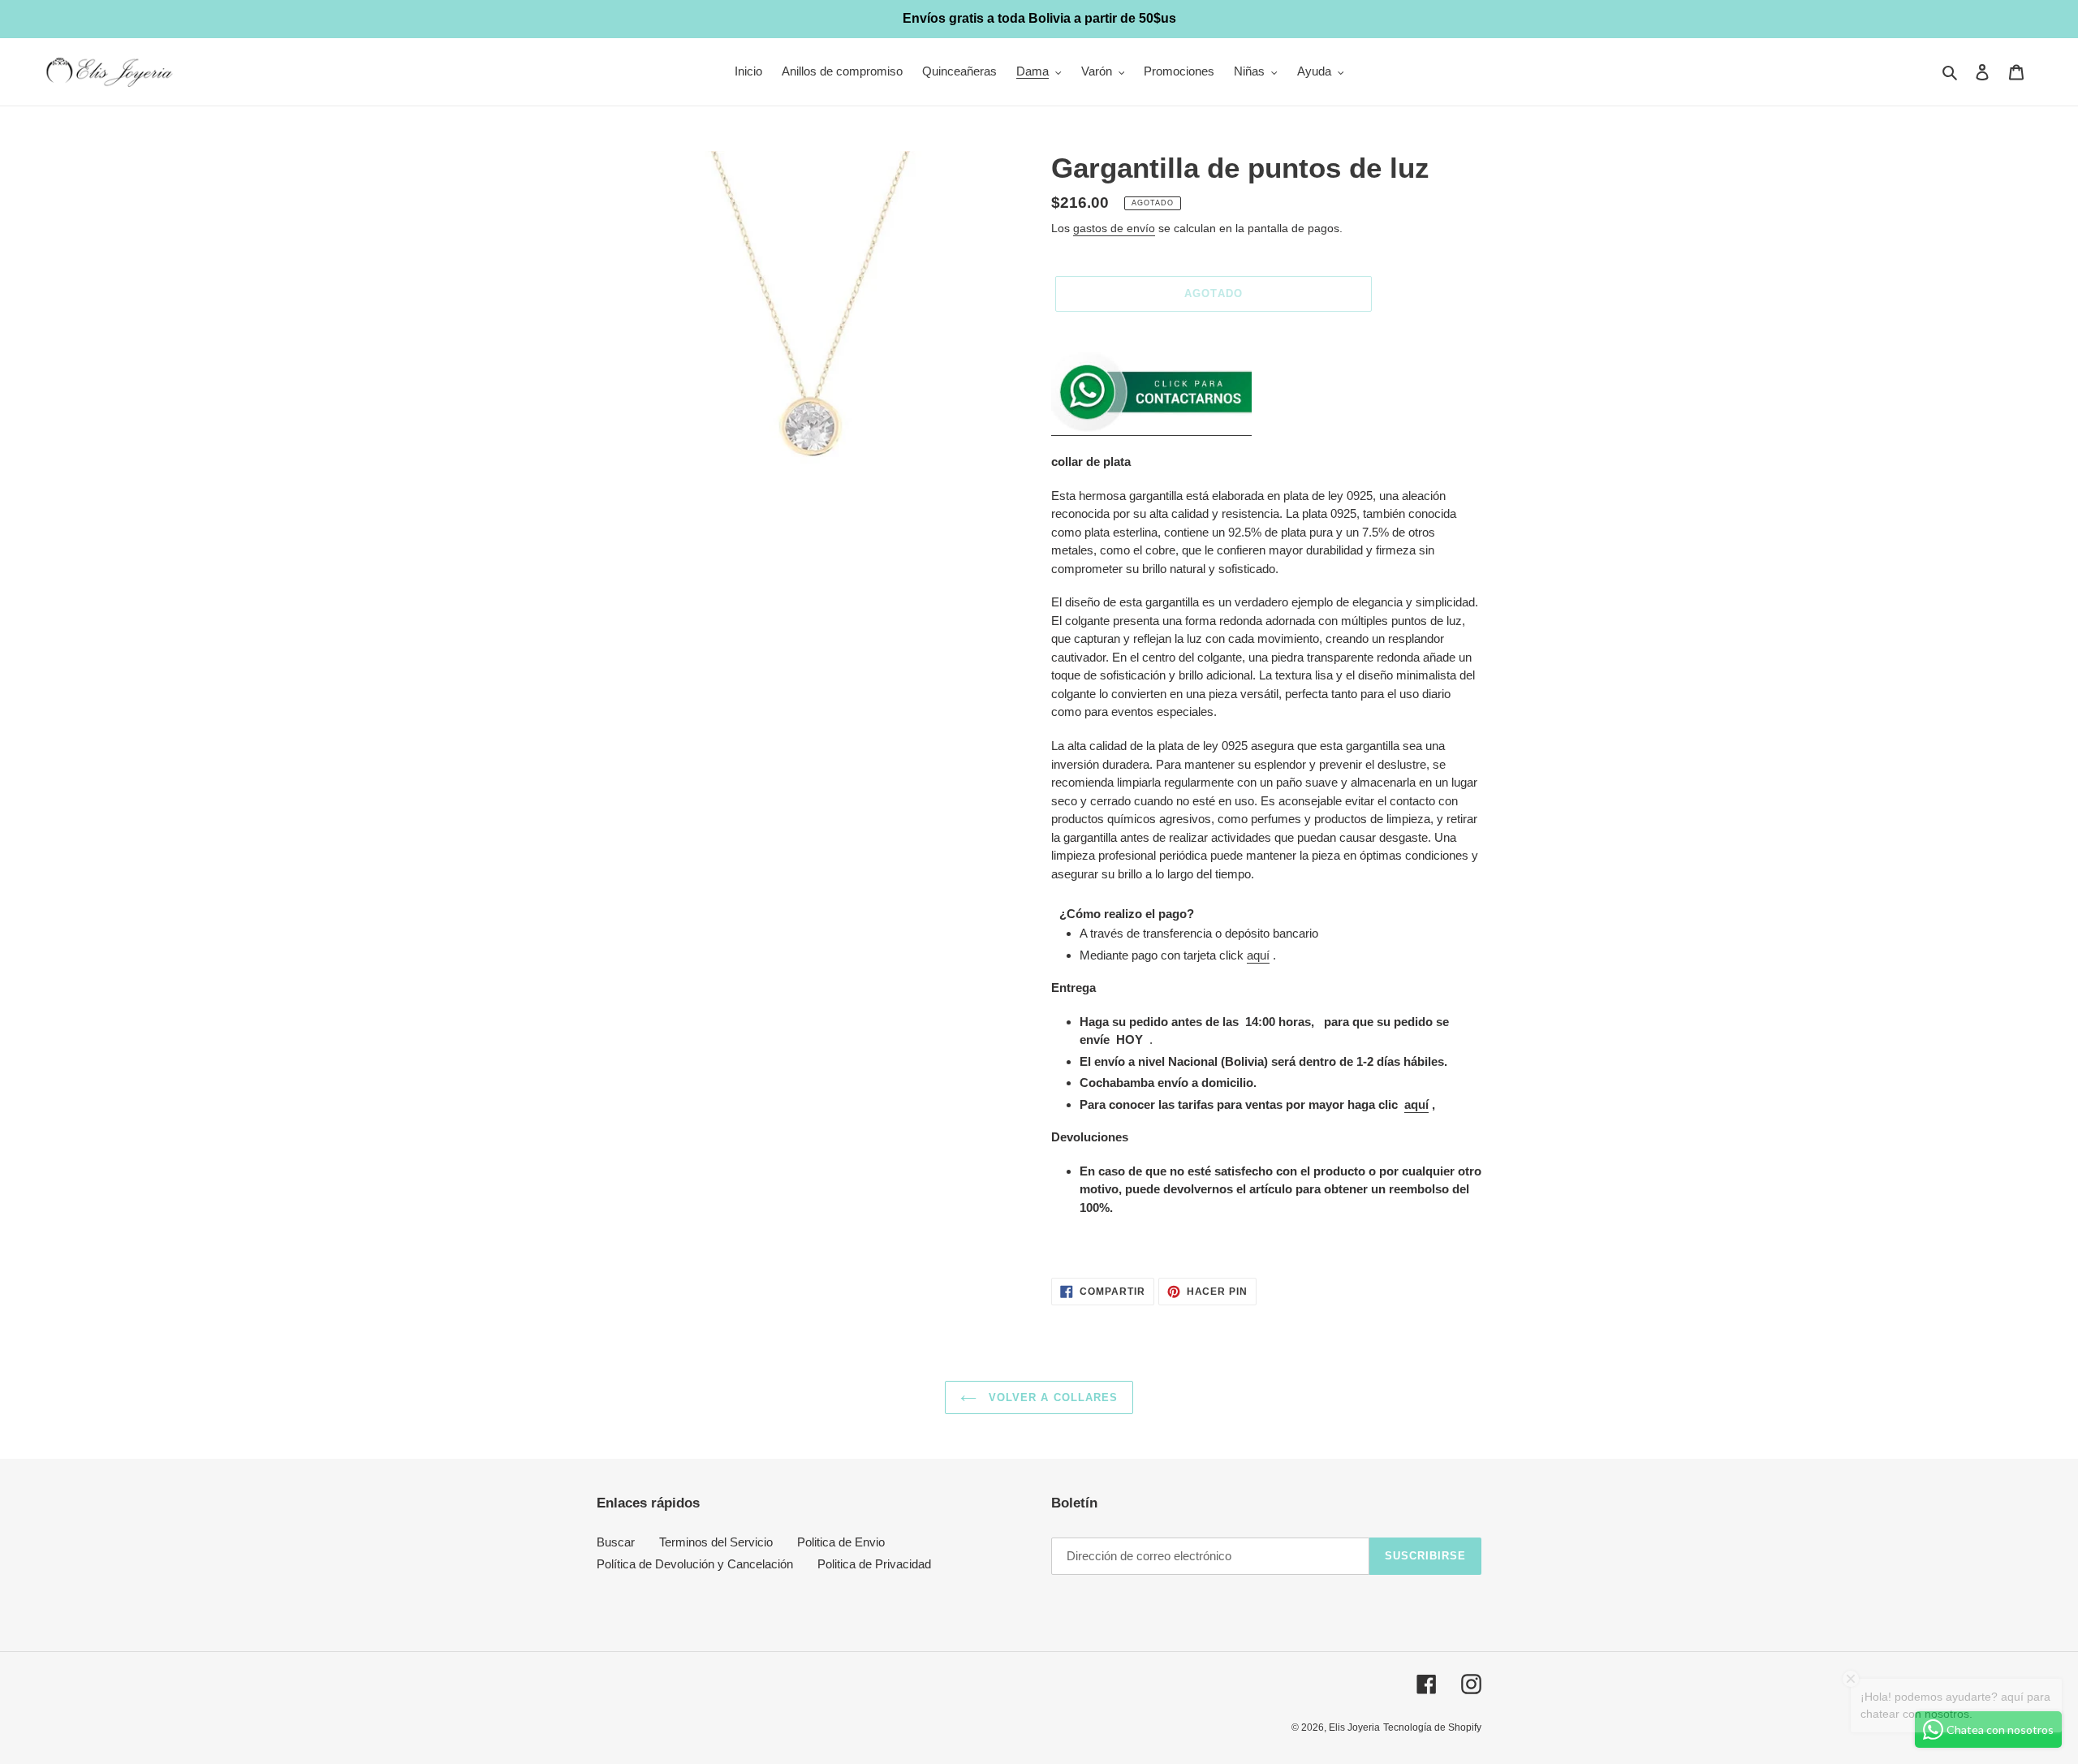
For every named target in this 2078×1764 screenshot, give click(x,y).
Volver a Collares (1051, 1397)
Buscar (616, 1542)
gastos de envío (1114, 228)
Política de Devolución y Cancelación (695, 1564)
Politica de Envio (841, 1542)
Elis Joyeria (1354, 1727)
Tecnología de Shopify (1432, 1727)
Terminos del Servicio (716, 1542)
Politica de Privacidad (874, 1564)
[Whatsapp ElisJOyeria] (1151, 428)
